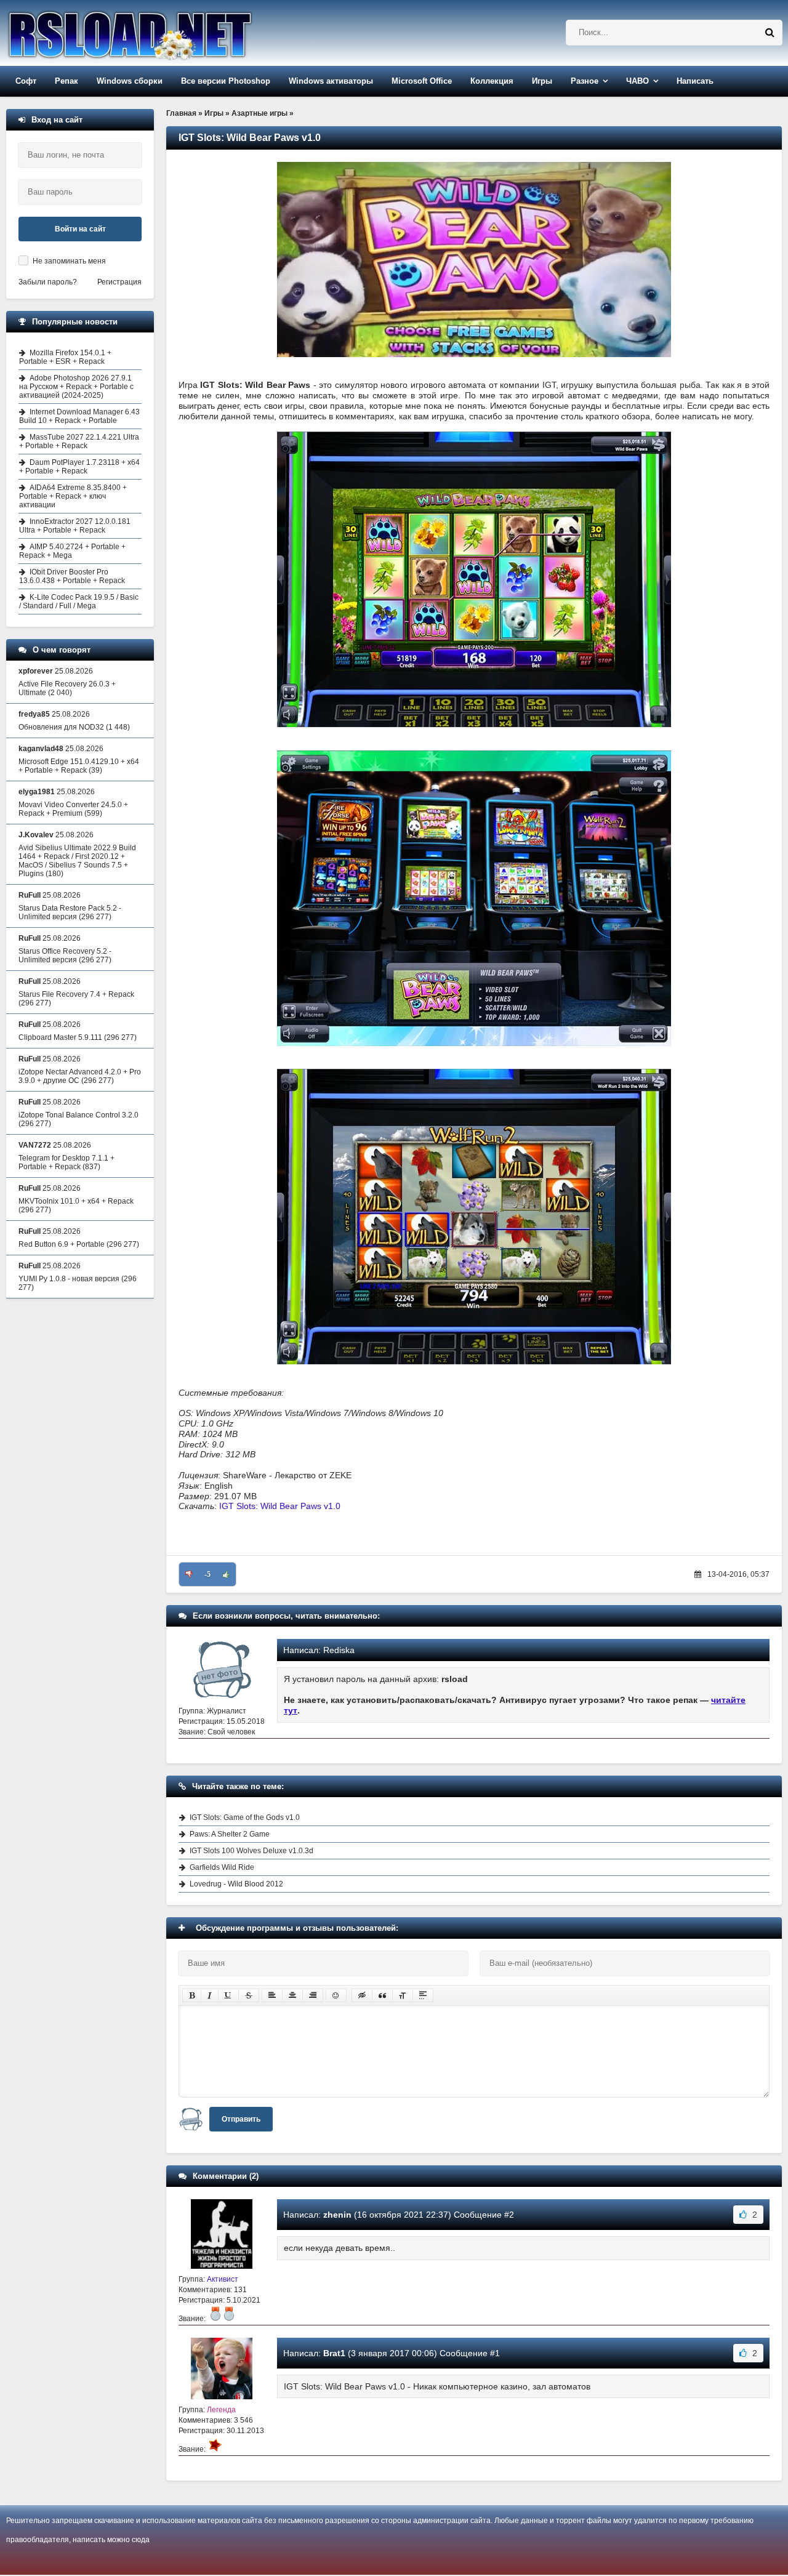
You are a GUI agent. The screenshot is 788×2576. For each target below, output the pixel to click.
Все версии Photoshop (226, 81)
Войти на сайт (80, 229)
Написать (695, 81)
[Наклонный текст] (210, 1995)
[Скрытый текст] (362, 1995)
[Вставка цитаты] (382, 1995)
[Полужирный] (192, 1995)
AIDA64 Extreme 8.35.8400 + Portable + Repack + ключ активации (73, 496)
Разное (585, 81)
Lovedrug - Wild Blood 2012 (236, 1884)
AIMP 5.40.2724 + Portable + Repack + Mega (72, 551)
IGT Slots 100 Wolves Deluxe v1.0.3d (251, 1851)
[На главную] (161, 33)
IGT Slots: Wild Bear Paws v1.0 (280, 1506)
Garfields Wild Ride (222, 1867)
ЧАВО (637, 81)
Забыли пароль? (48, 282)
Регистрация (119, 282)
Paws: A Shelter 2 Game (230, 1834)
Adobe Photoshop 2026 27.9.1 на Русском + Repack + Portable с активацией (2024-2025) (76, 387)
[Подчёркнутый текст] (228, 1995)
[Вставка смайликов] (336, 1995)
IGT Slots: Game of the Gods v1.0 (245, 1817)
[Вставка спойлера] (423, 1995)
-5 (207, 1574)
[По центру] (292, 1995)
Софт (26, 81)
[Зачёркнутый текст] (249, 1995)
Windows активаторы (331, 81)
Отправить (241, 2119)
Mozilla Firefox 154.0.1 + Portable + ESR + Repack (65, 357)
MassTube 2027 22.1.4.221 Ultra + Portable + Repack (79, 441)
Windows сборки (130, 81)
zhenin (337, 2215)
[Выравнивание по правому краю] (313, 1995)
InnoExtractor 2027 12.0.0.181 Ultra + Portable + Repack (75, 526)
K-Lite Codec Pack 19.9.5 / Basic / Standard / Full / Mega (79, 602)
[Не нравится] (189, 1574)
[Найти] (770, 33)
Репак (66, 81)
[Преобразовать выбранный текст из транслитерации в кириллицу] (403, 1995)
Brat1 (334, 2353)
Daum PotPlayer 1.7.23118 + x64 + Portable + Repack (79, 467)
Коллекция (492, 81)
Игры (542, 81)
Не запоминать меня (69, 261)
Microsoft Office (422, 81)
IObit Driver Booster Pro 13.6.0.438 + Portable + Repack (72, 576)
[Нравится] (226, 1574)
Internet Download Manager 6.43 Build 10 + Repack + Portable (79, 416)
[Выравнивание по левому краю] (272, 1995)
